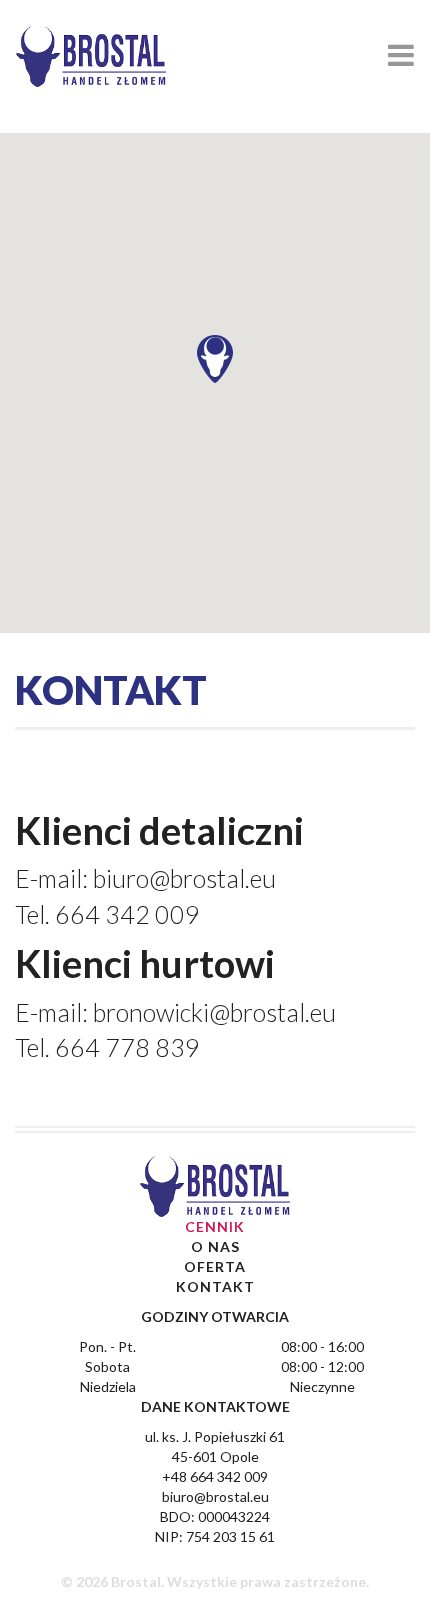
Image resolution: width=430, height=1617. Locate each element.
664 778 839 (127, 1047)
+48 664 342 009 (215, 1476)
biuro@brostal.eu (184, 878)
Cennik (215, 1226)
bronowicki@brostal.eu (214, 1012)
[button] (215, 359)
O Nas (215, 1246)
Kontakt (215, 1286)
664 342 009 (127, 914)
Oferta (215, 1266)
